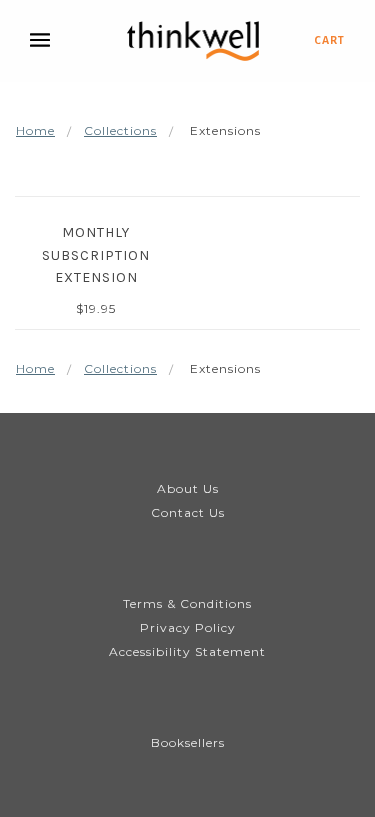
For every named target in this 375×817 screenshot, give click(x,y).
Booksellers (188, 742)
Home (35, 130)
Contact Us (188, 512)
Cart (329, 40)
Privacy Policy (188, 627)
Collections (120, 130)
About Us (188, 488)
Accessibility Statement (187, 651)
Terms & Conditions (187, 603)
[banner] (193, 41)
